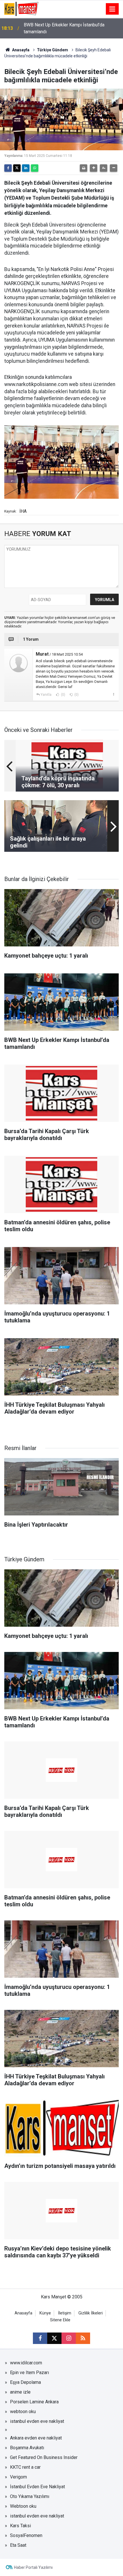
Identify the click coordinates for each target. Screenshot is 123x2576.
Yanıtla (46, 695)
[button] (94, 168)
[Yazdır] (84, 168)
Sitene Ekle (60, 2320)
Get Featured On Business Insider (44, 2457)
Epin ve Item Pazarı (29, 2373)
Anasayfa (20, 50)
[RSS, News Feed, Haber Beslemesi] (83, 2338)
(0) (63, 695)
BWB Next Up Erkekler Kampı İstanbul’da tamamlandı (64, 28)
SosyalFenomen (26, 2535)
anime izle (20, 2392)
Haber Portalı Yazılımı (33, 2567)
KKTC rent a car (25, 2467)
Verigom (18, 2477)
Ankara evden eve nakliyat (36, 2438)
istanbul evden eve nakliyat (37, 2421)
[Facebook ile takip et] (40, 2338)
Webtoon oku (23, 2506)
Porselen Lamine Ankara (34, 2402)
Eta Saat (18, 2545)
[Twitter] (17, 168)
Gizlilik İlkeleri (91, 2313)
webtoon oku (23, 2412)
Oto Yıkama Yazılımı (30, 2496)
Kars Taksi (20, 2526)
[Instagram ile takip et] (69, 2338)
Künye (45, 2313)
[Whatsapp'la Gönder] (35, 168)
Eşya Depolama (25, 2382)
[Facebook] (8, 168)
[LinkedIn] (26, 168)
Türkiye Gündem (52, 50)
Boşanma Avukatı (27, 2448)
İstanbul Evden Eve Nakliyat (37, 2487)
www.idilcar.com (26, 2363)
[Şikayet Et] (113, 694)
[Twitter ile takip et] (54, 2338)
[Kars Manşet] (21, 8)
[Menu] (112, 9)
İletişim (65, 2313)
